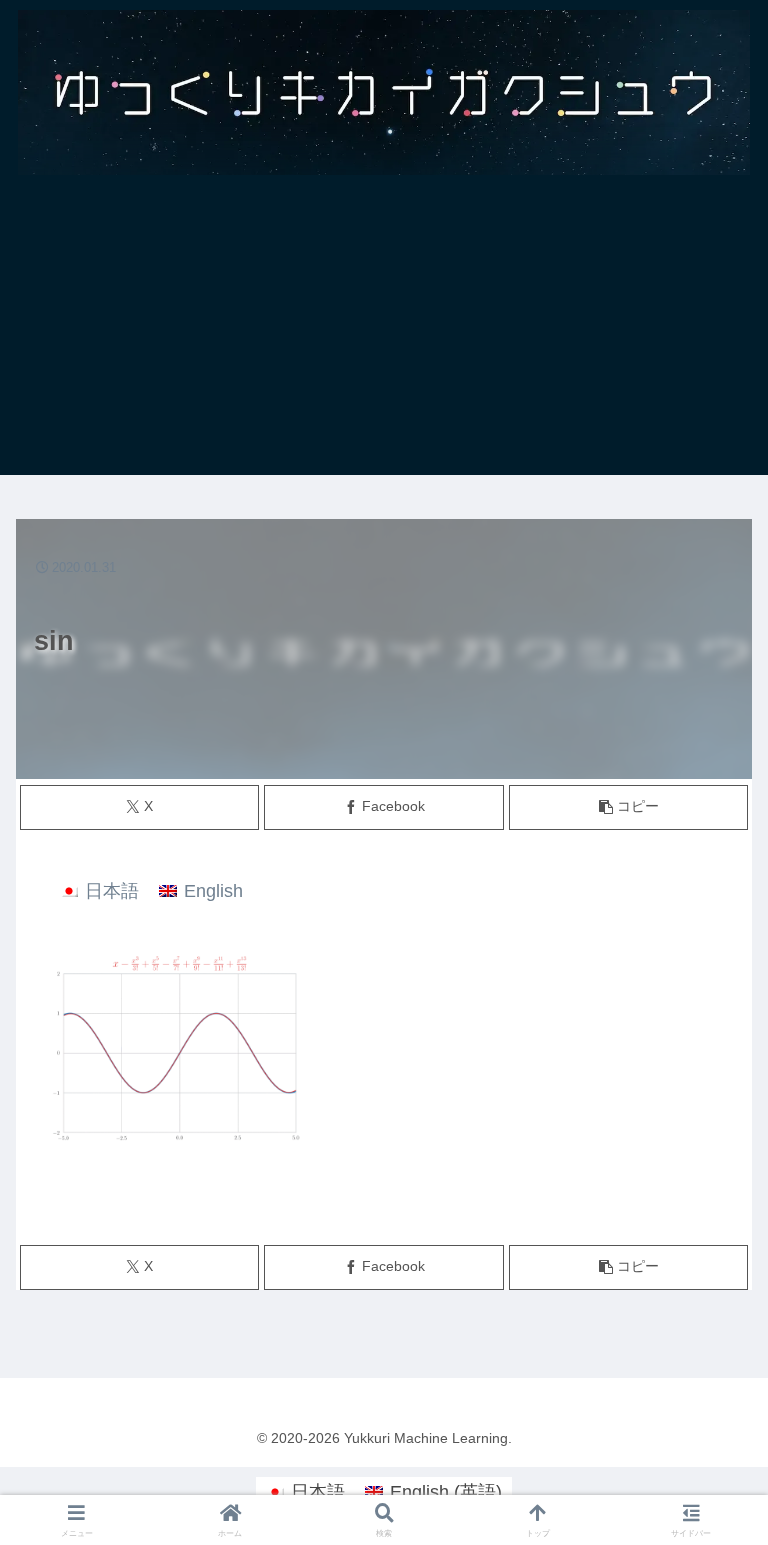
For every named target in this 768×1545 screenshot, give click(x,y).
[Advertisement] (384, 335)
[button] (628, 807)
